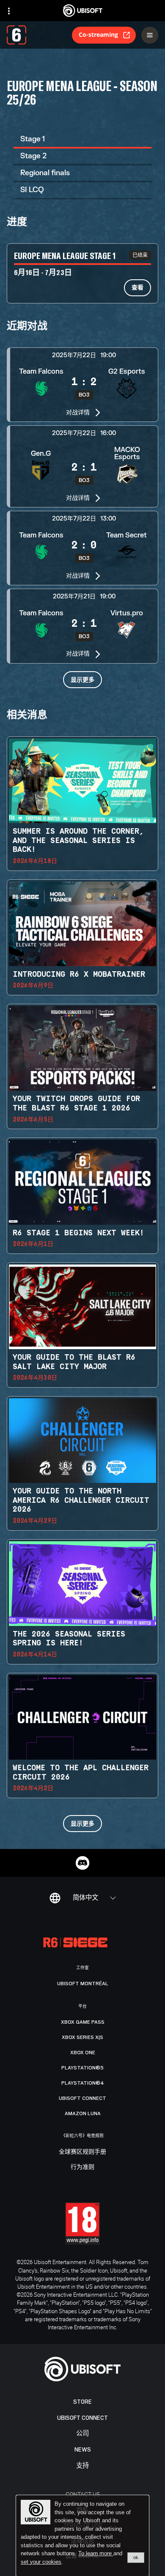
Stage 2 (33, 156)
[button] (82, 385)
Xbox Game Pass (83, 2022)
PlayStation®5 (82, 2068)
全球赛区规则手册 (82, 2152)
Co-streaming (98, 34)
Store (82, 2402)
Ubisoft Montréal (83, 1984)
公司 (82, 2434)
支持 (82, 2466)
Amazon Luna (83, 2113)
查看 (137, 287)
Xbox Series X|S (82, 2037)
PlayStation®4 (83, 2083)
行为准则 (82, 2167)
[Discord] (82, 1863)
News (83, 2450)
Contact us (83, 2494)
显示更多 (82, 679)
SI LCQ (32, 190)
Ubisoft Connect (82, 2418)
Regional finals (45, 173)
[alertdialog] (82, 2536)
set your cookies (41, 2562)
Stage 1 (33, 139)
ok (136, 2557)
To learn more (96, 2553)
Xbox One (83, 2053)
